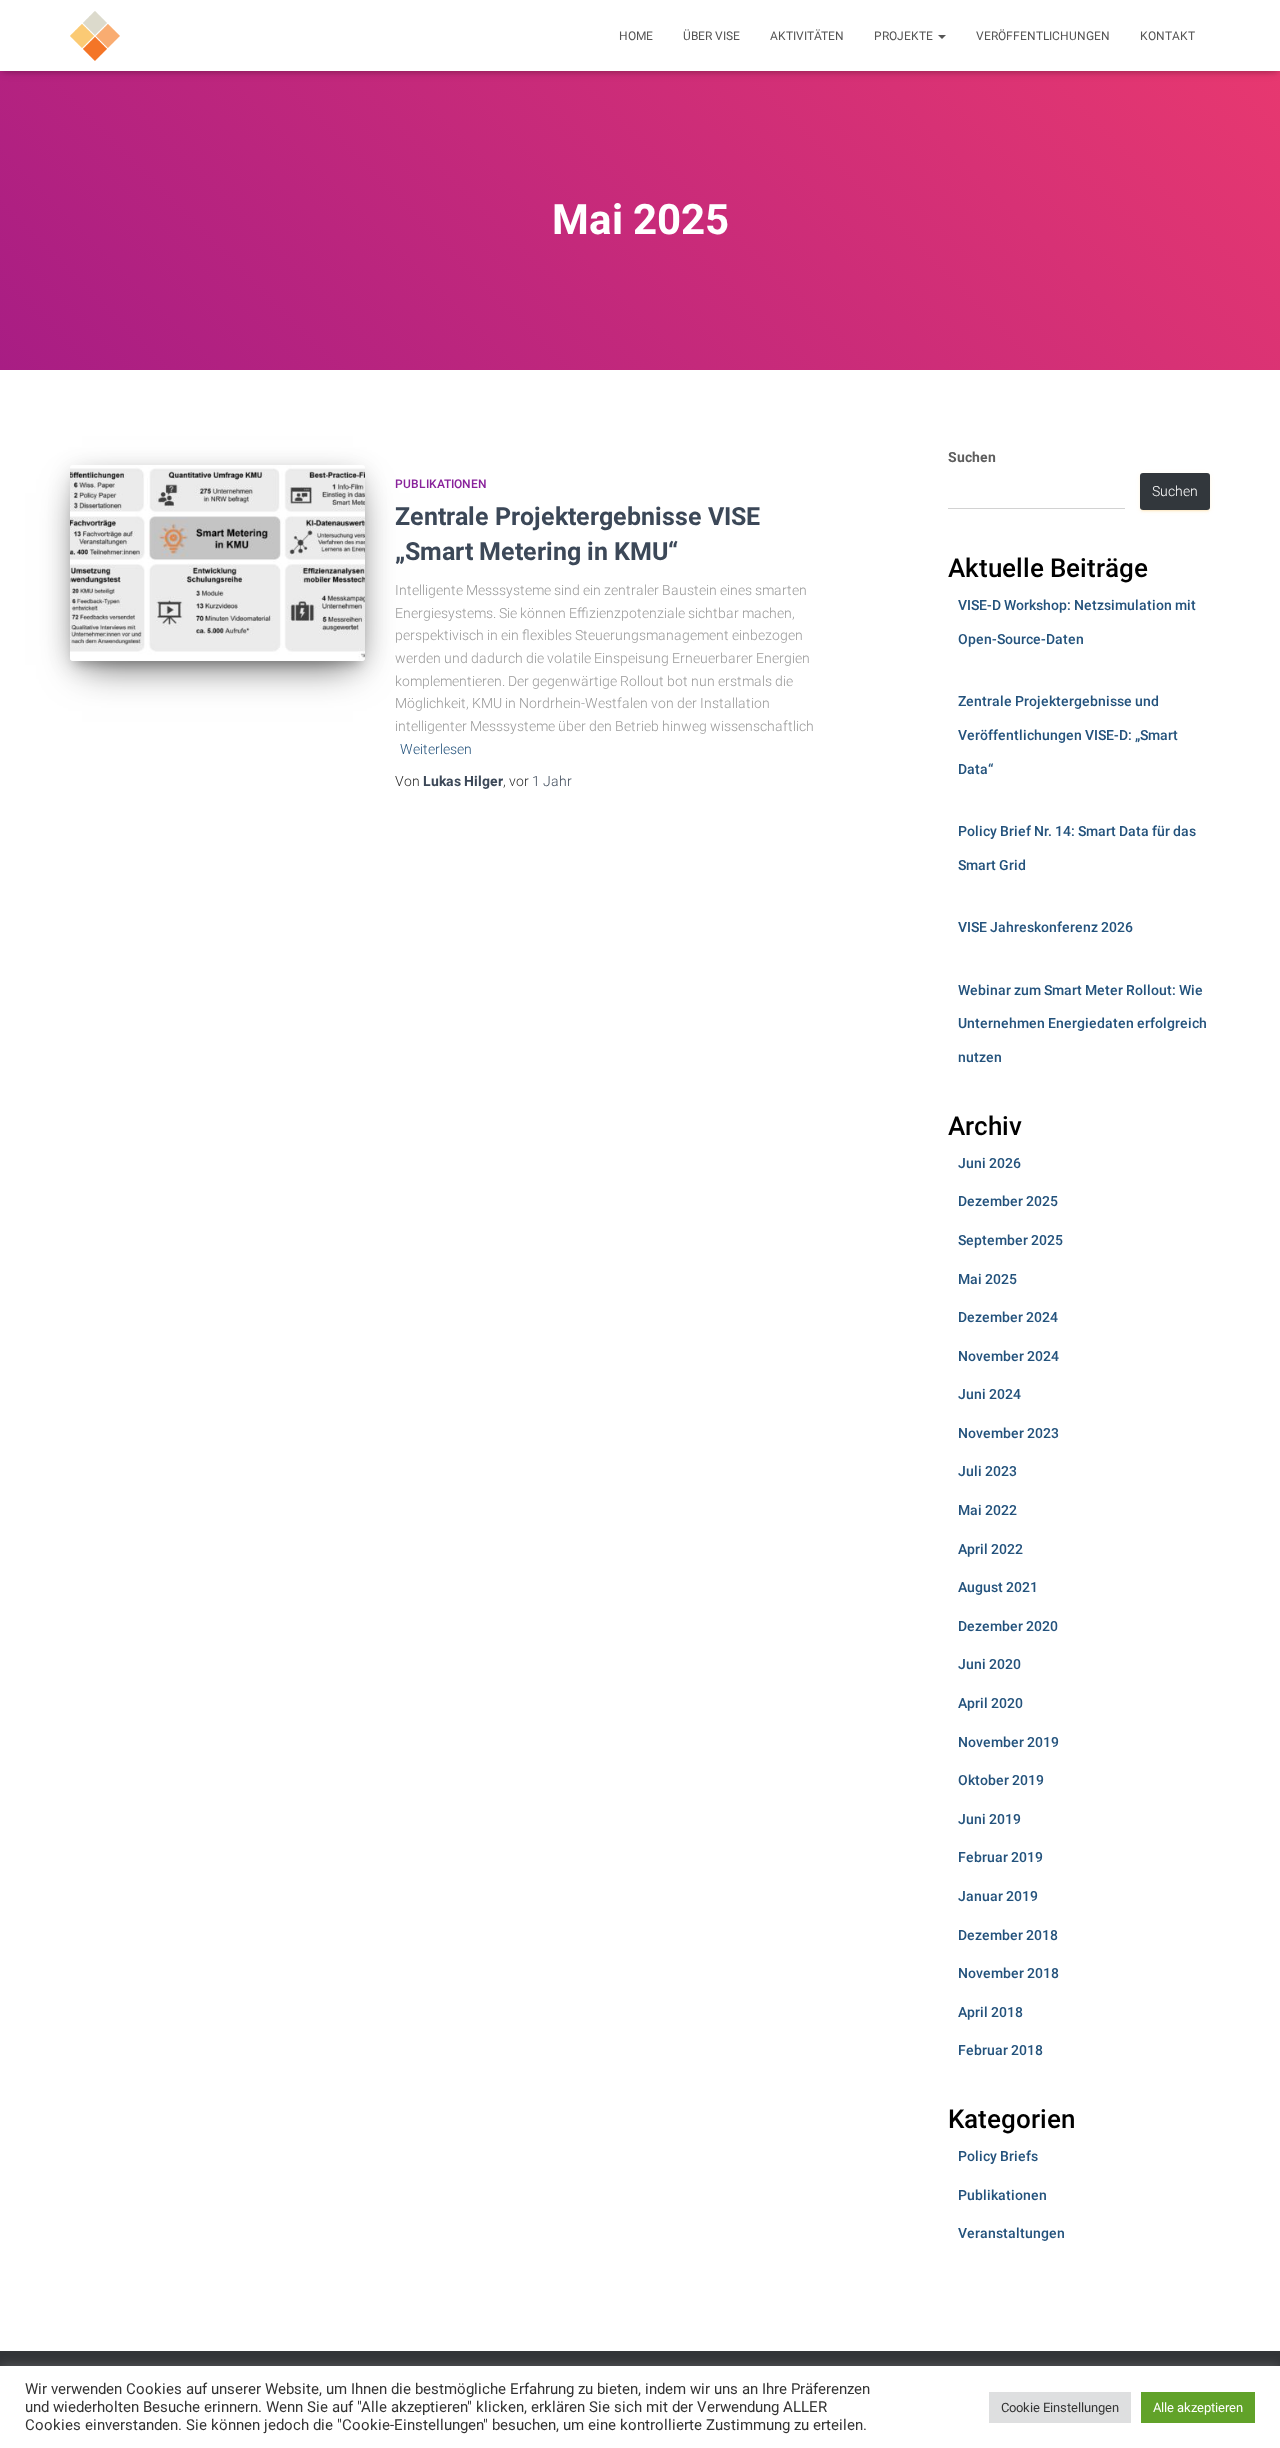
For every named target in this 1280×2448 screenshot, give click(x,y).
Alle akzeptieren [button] (1198, 2407)
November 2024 (1008, 1356)
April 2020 (990, 1703)
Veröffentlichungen (1043, 36)
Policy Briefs (998, 2156)
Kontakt (1167, 36)
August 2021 (998, 1587)
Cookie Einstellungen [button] (1060, 2407)
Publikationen (441, 484)
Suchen (972, 457)
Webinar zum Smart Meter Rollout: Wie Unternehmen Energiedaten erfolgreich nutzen (1082, 1023)
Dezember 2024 (1008, 1317)
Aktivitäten (807, 36)
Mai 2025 (987, 1279)
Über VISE (711, 36)
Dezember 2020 (1008, 1626)
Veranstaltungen (1011, 2233)
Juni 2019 (989, 1819)
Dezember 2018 (1008, 1935)
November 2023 (1008, 1433)
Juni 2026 (989, 1163)
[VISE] (95, 36)
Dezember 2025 (1008, 1201)
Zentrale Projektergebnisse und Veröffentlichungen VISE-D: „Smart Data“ (1068, 734)
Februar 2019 (1000, 1857)
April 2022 (990, 1549)
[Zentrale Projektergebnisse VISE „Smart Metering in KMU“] (217, 563)
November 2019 (1008, 1742)
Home (636, 36)
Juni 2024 (989, 1394)
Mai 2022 (987, 1510)
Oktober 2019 (1001, 1780)
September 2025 (1010, 1240)
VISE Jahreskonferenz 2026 (1045, 927)
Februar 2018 (1000, 2050)
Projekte (905, 36)
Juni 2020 (989, 1664)
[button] (941, 36)
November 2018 (1008, 1973)
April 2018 (990, 2012)
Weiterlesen (436, 749)
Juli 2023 (987, 1471)
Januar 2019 (998, 1896)
